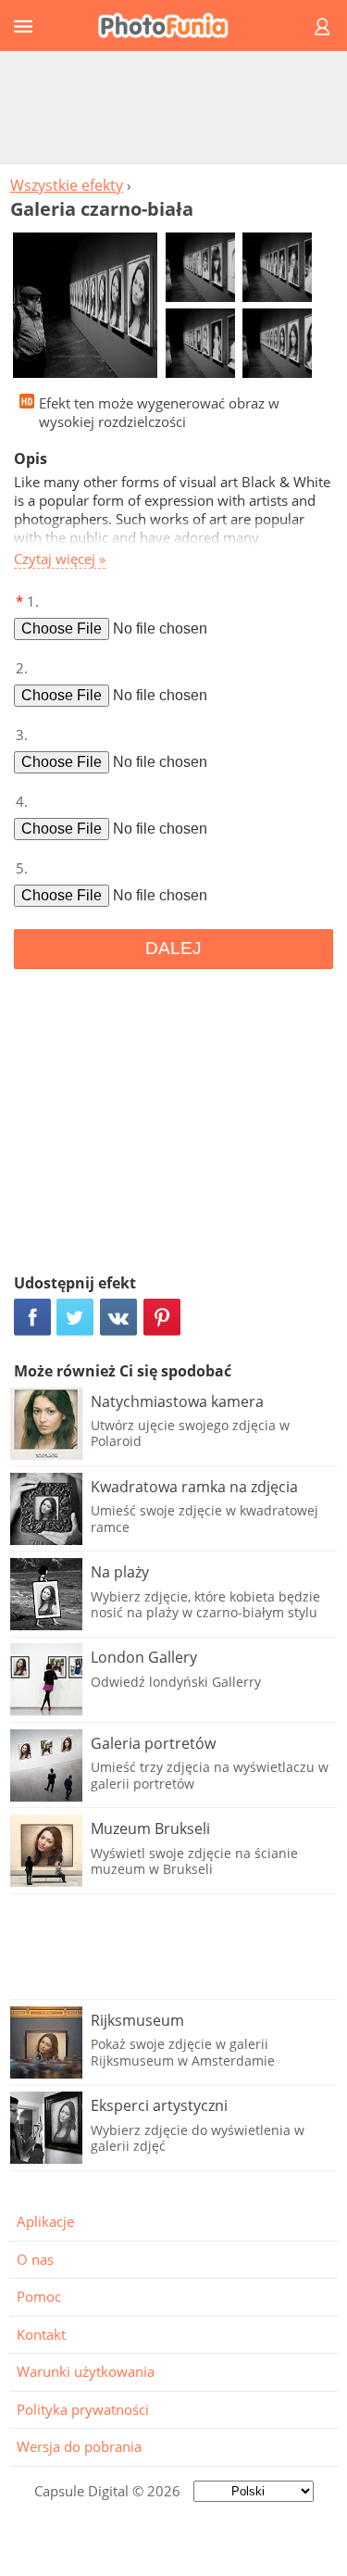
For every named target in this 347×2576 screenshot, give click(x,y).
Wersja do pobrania (79, 2446)
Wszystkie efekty (67, 185)
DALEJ (173, 948)
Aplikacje (45, 2221)
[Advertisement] (174, 107)
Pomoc (39, 2296)
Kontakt (41, 2334)
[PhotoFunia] (171, 25)
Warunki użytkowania (86, 2371)
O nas (35, 2259)
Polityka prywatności (83, 2409)
